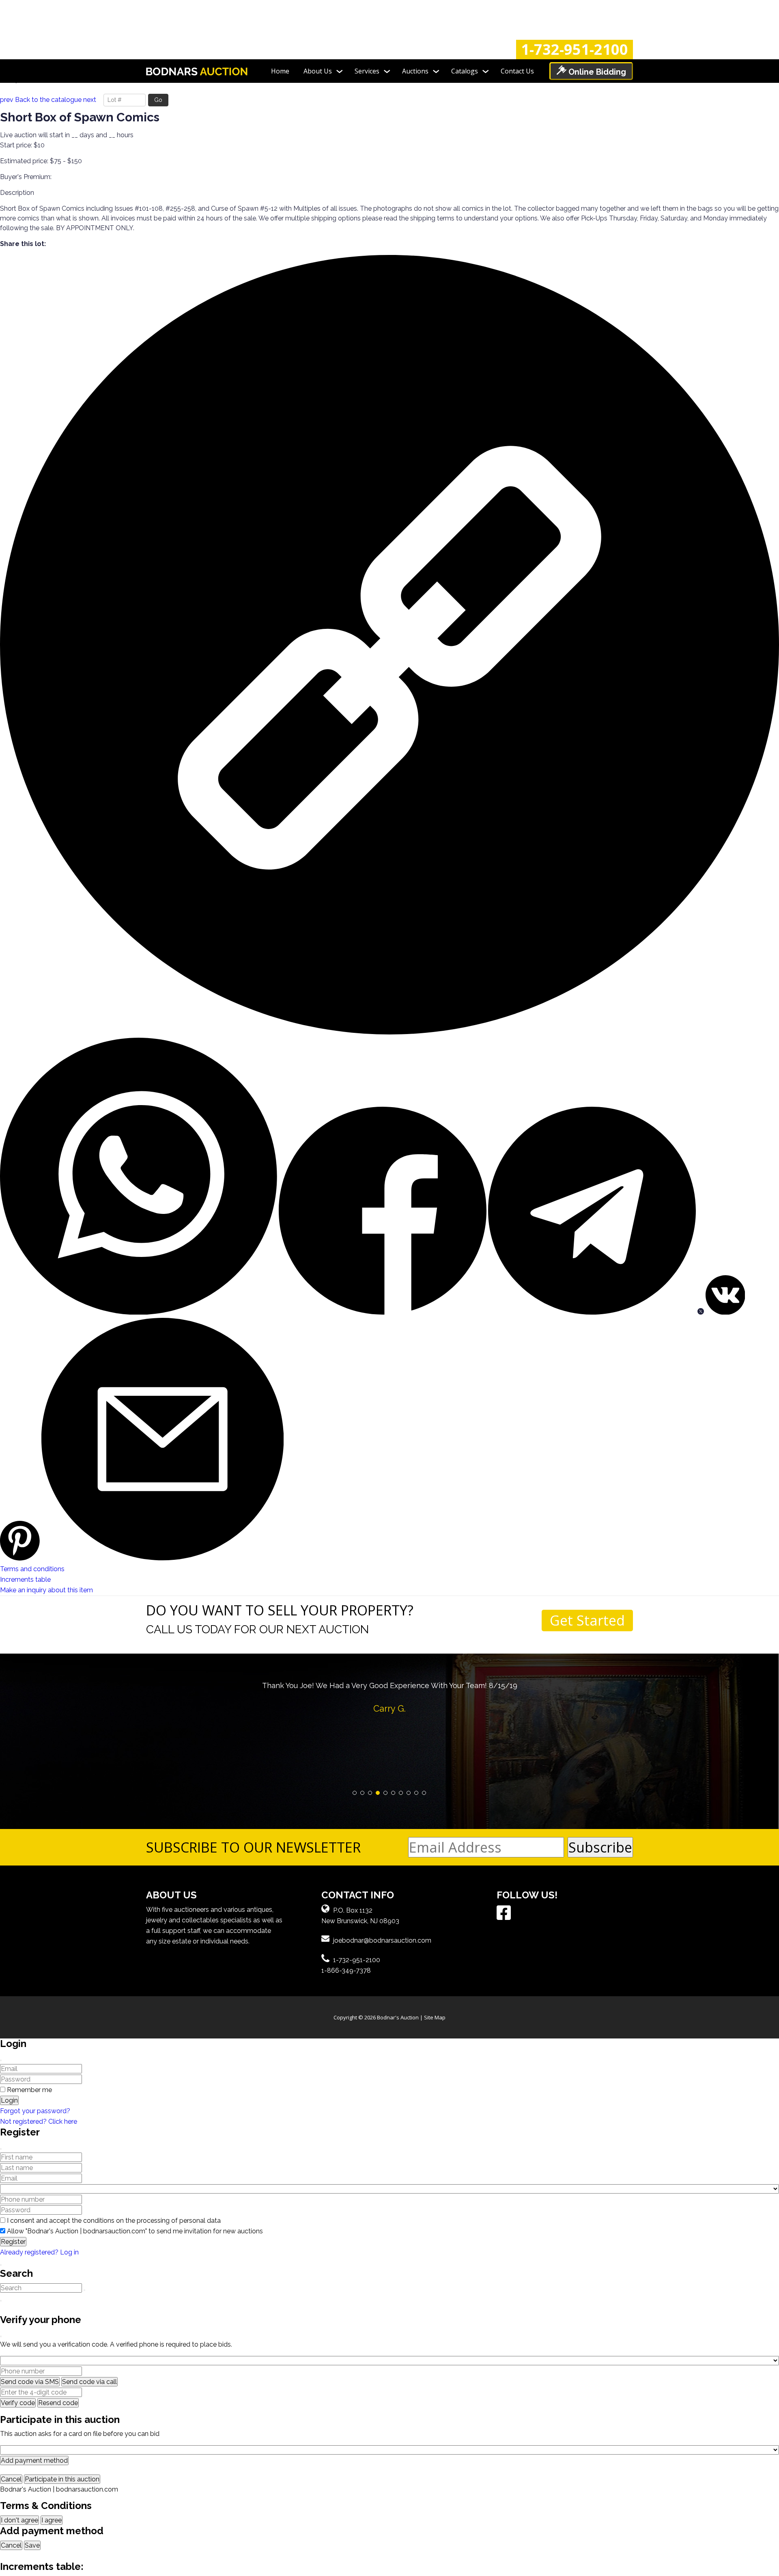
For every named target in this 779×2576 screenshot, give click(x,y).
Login (9, 2100)
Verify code (18, 2403)
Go (158, 100)
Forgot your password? (35, 2111)
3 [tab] (370, 1793)
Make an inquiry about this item (46, 1590)
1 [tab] (355, 1793)
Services (367, 71)
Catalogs (465, 71)
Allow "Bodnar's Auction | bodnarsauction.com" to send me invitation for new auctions (135, 2231)
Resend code (58, 2403)
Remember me (29, 2090)
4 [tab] (378, 1793)
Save (32, 2545)
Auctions (415, 71)
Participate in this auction (62, 2479)
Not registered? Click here (39, 2121)
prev (7, 100)
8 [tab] (409, 1793)
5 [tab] (386, 1793)
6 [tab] (393, 1793)
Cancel (11, 2479)
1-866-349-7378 (346, 1970)
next (90, 100)
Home (280, 71)
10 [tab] (424, 1793)
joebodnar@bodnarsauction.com (382, 1940)
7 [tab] (401, 1793)
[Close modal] (1, 2060)
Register (13, 2242)
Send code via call (89, 2382)
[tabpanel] (389, 1695)
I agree (52, 2520)
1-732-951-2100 (575, 50)
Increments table (25, 1580)
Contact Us (517, 71)
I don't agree (19, 2520)
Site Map (435, 2017)
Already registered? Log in (39, 2252)
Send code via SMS (30, 2382)
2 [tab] (363, 1793)
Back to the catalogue (48, 100)
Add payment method (34, 2460)
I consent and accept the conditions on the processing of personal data (114, 2221)
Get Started (587, 1620)
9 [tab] (416, 1793)
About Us (318, 71)
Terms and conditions (32, 1569)
